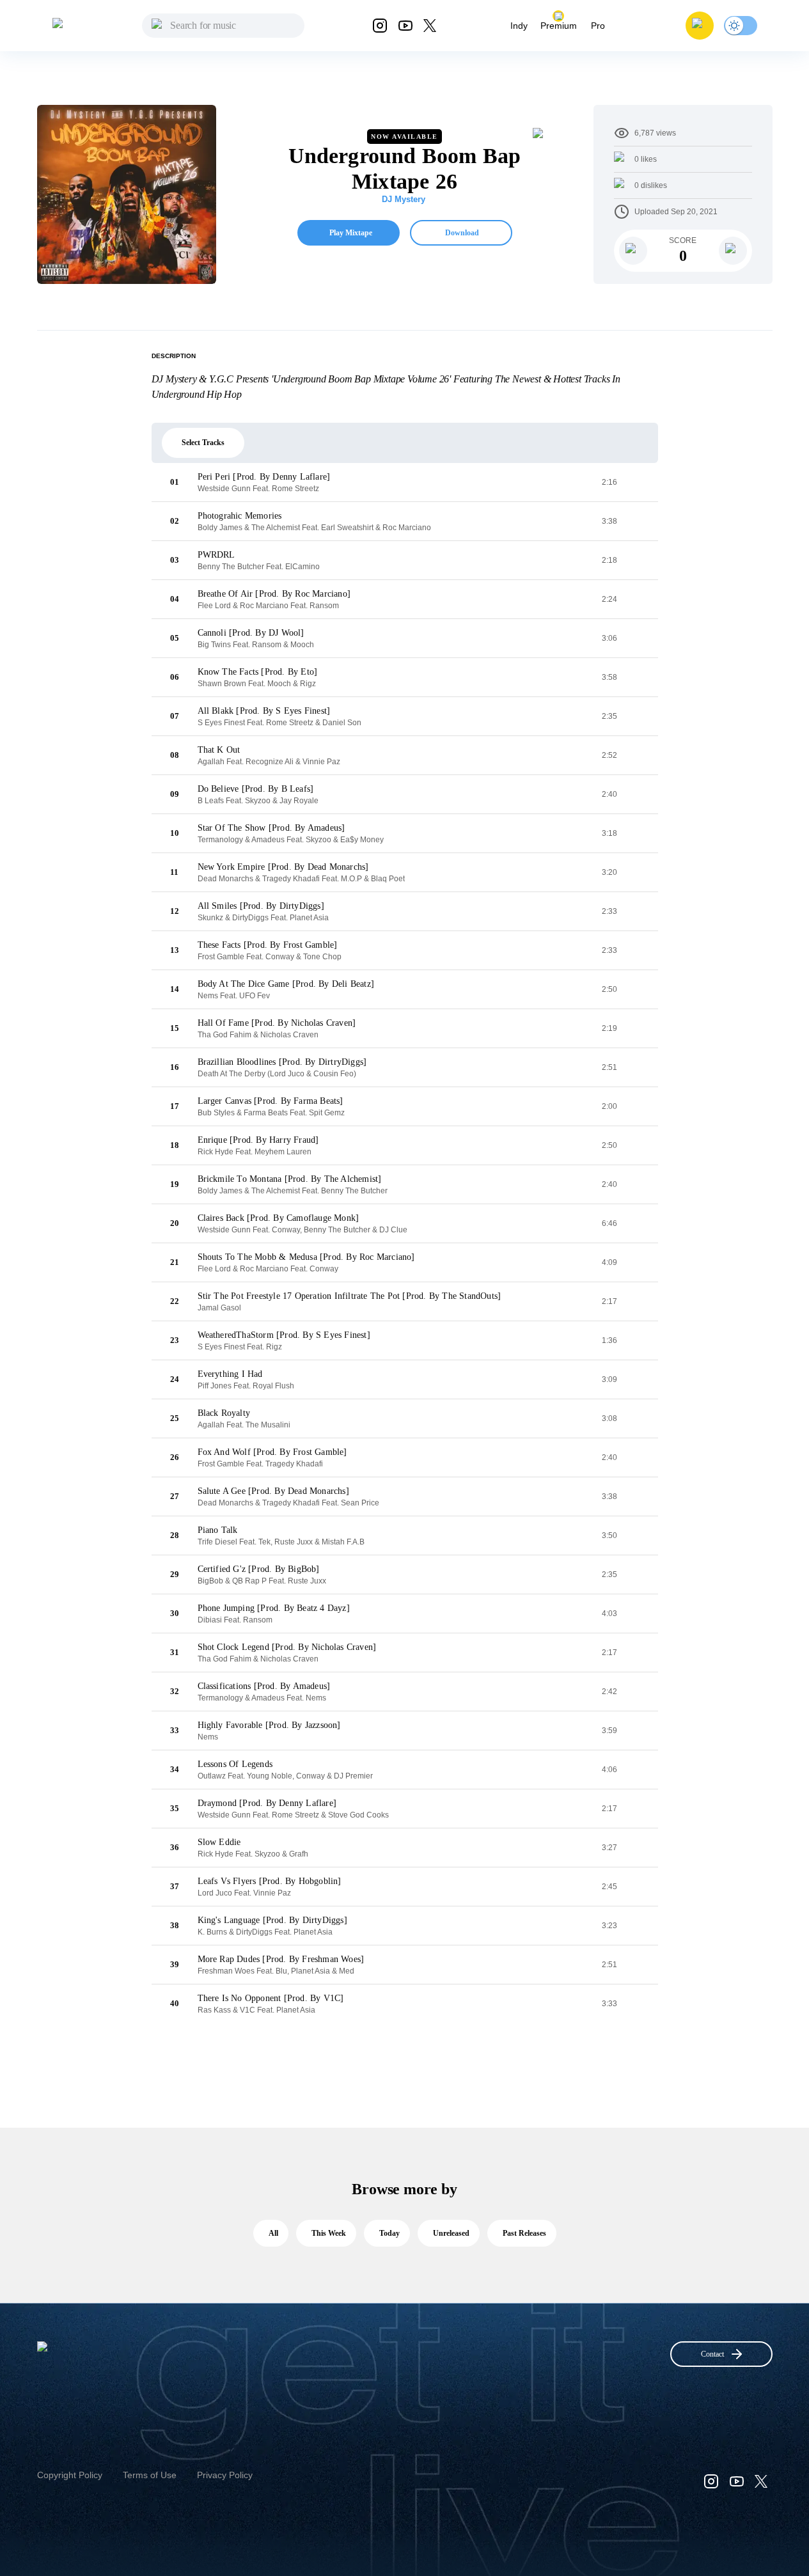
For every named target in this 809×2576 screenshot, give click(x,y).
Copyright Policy (70, 2475)
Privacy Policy (225, 2475)
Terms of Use (150, 2475)
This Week (329, 2233)
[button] (700, 26)
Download (462, 233)
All (273, 2233)
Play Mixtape (351, 233)
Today (389, 2233)
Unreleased (451, 2233)
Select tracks (203, 443)
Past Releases (524, 2233)
